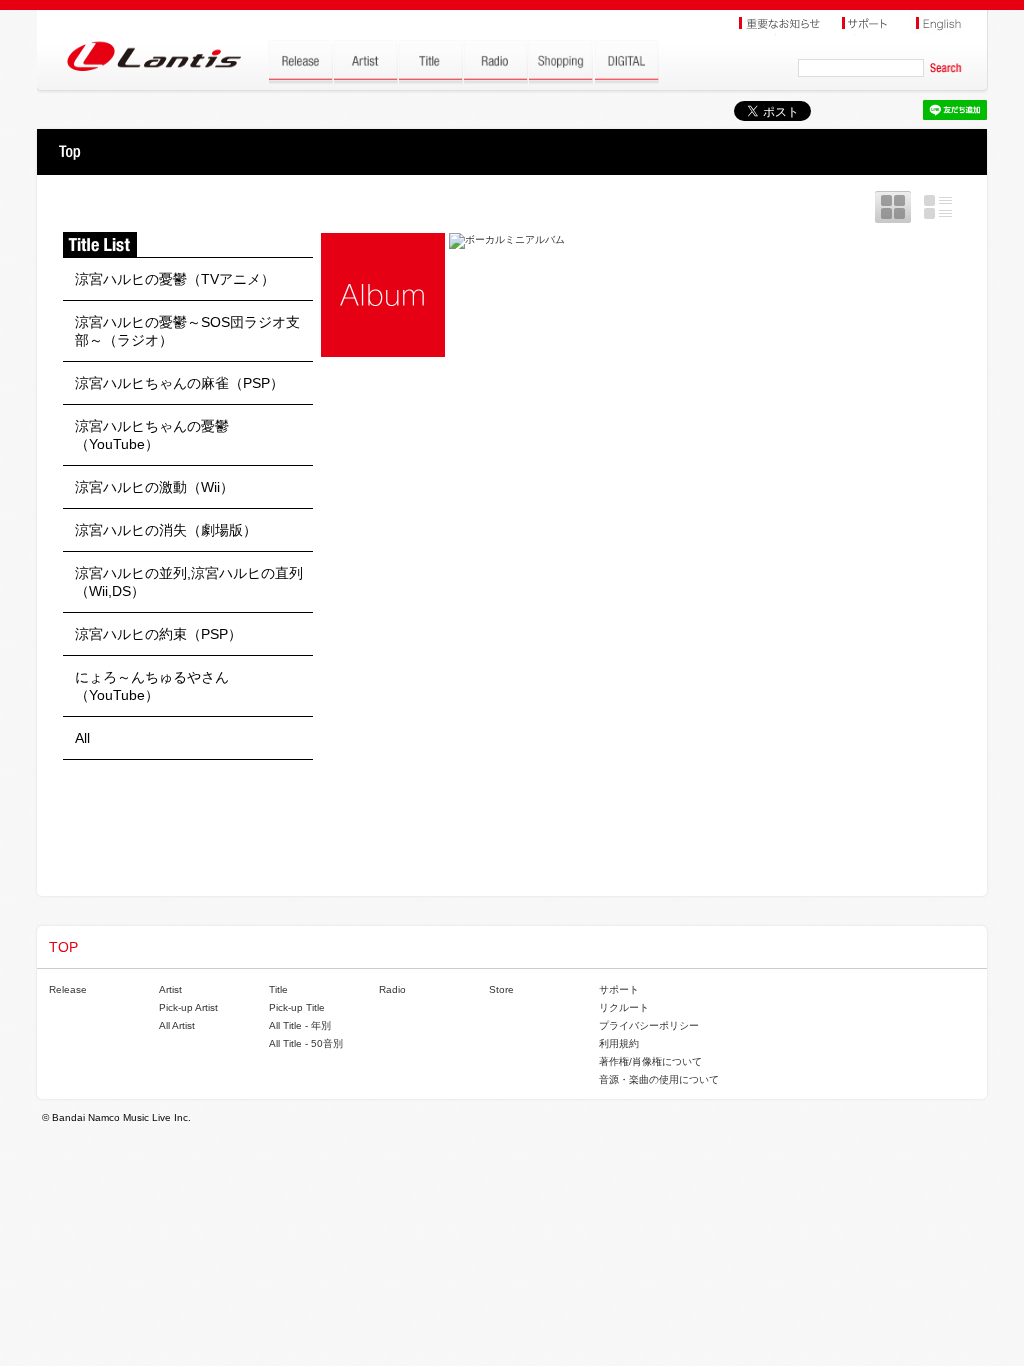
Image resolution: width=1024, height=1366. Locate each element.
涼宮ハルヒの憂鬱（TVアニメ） (175, 279)
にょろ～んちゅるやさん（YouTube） (152, 686)
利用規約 (619, 1043)
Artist (170, 989)
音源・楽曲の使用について (659, 1079)
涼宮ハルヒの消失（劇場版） (166, 530)
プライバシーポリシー (649, 1025)
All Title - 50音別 (306, 1043)
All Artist (177, 1025)
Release (68, 989)
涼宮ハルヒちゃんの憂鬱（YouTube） (152, 435)
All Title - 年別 (300, 1025)
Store (501, 989)
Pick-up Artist (188, 1007)
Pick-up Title (297, 1007)
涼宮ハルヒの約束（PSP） (158, 634)
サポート (619, 989)
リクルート (624, 1007)
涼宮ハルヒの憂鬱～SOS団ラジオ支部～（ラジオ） (187, 331)
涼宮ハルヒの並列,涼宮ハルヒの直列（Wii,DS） (189, 582)
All (82, 738)
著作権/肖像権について (650, 1061)
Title (278, 989)
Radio (392, 989)
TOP (69, 152)
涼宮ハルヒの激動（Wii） (154, 487)
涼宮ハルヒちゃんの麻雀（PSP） (179, 383)
